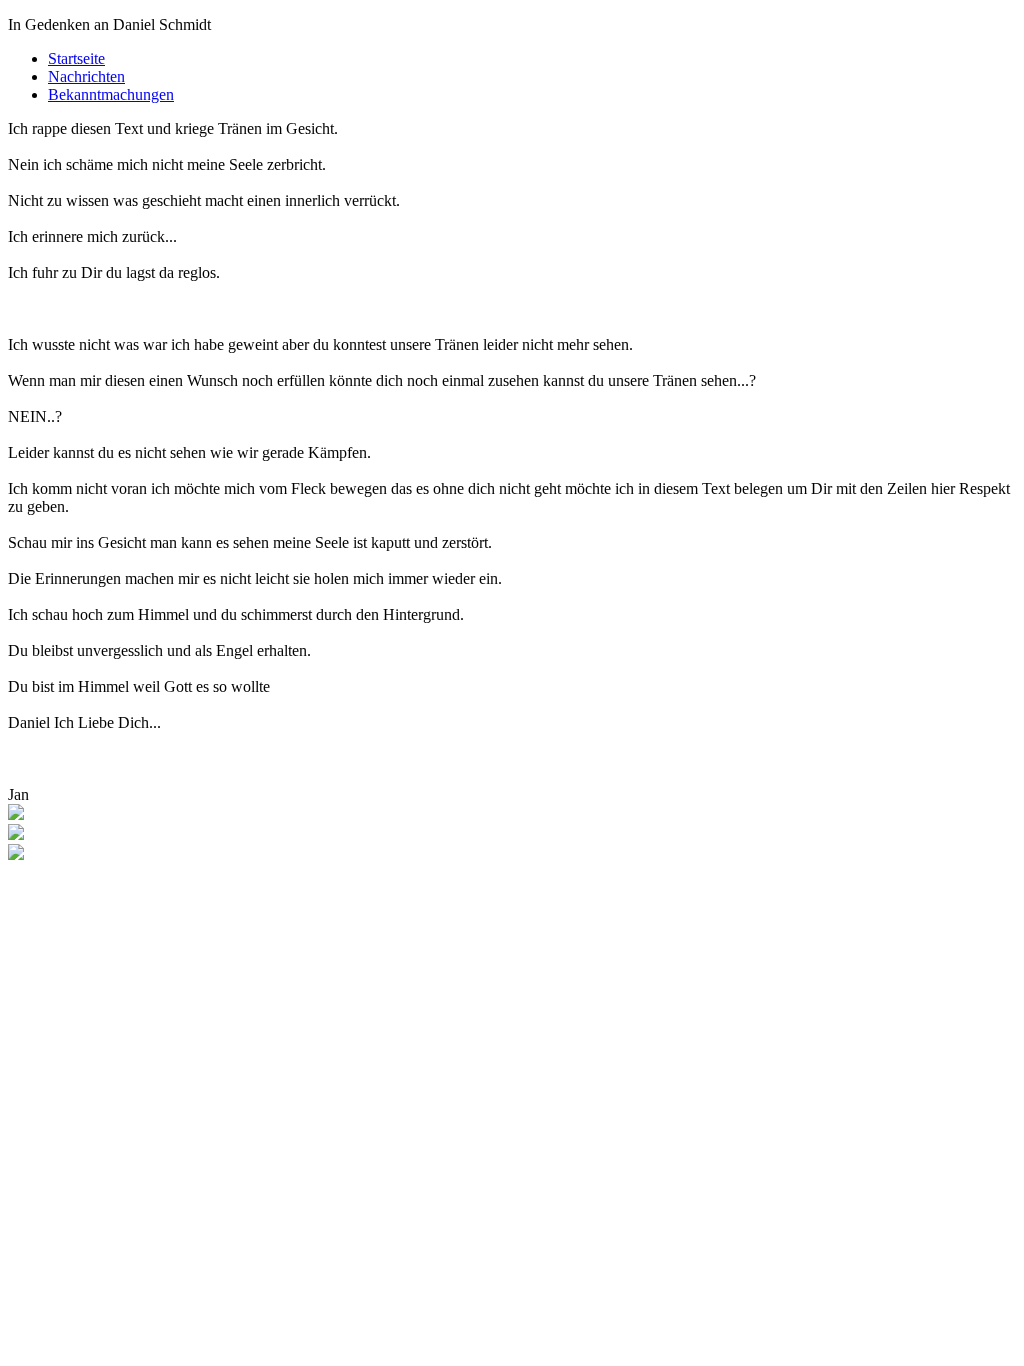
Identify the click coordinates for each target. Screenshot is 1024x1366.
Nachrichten (86, 76)
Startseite (76, 58)
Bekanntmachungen (111, 94)
